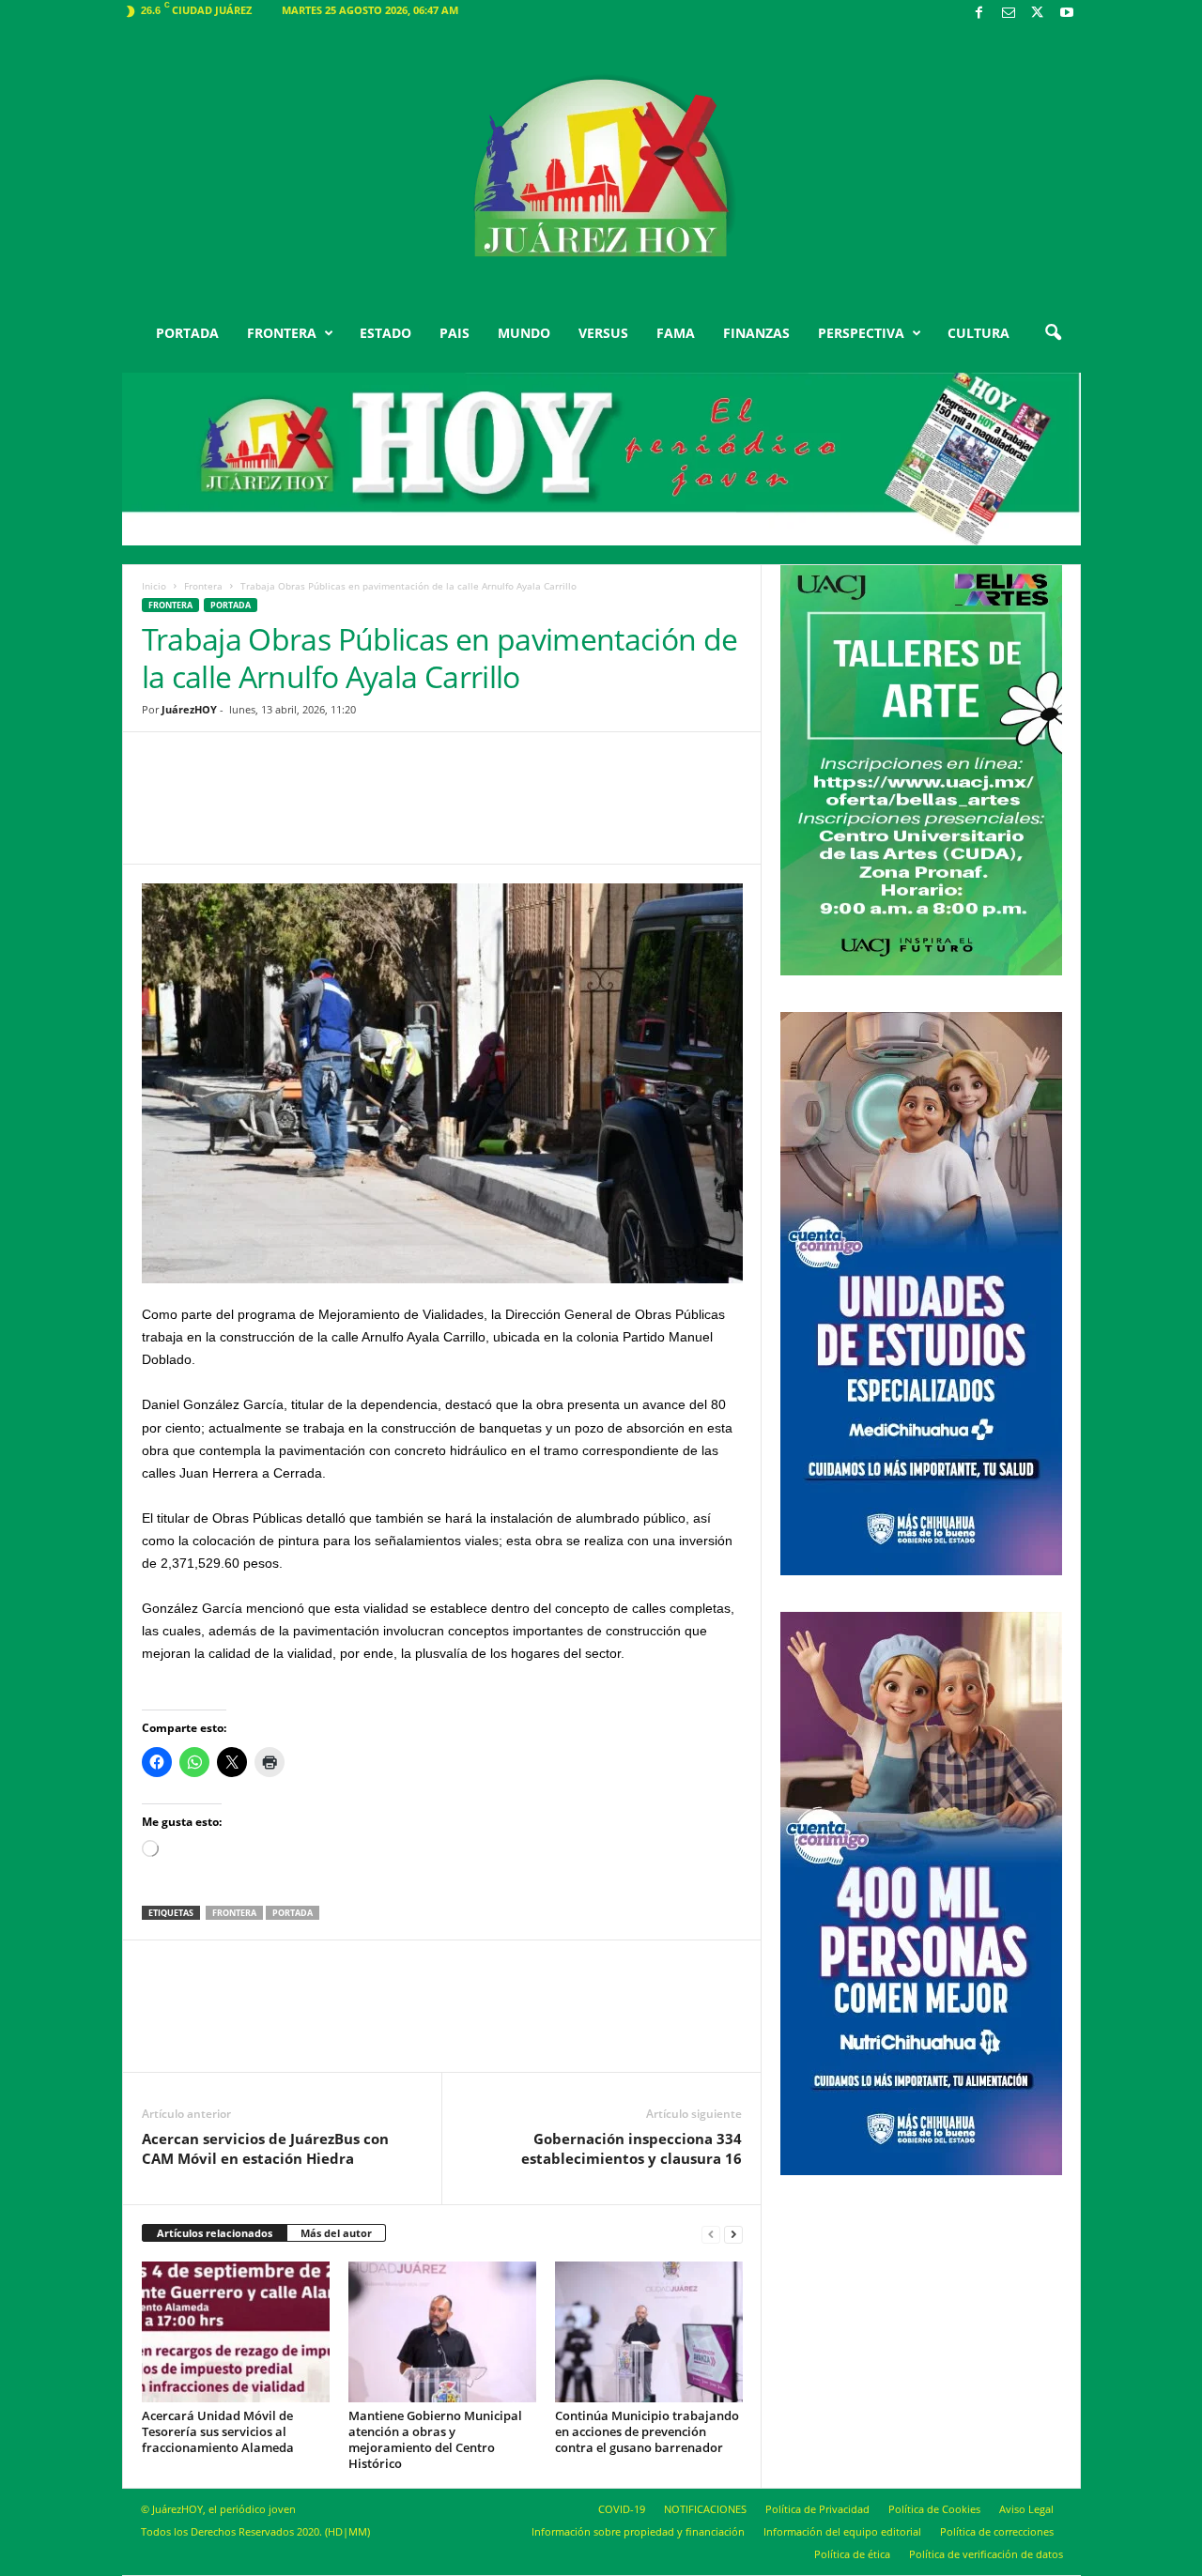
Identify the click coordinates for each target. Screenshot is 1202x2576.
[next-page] (733, 2234)
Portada (293, 1913)
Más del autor (336, 2233)
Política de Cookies (934, 2509)
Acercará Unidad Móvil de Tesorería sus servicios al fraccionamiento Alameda (218, 2431)
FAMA (676, 333)
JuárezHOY (189, 709)
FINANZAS (756, 333)
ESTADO (385, 333)
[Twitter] (1038, 14)
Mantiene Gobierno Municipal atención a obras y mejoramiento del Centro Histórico (435, 2439)
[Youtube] (1067, 14)
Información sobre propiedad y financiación (638, 2531)
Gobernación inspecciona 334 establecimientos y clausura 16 (632, 2148)
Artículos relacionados (215, 2233)
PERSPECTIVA (861, 333)
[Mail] (1009, 14)
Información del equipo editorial (842, 2531)
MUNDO (524, 333)
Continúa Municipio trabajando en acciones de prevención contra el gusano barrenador (647, 2431)
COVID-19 (622, 2509)
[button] (1053, 333)
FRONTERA (282, 333)
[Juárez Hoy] (601, 168)
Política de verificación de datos (986, 2554)
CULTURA (979, 333)
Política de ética (852, 2554)
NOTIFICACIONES (705, 2509)
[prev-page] (711, 2234)
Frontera (203, 586)
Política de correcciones (997, 2531)
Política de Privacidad (817, 2509)
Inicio (154, 586)
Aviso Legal (1026, 2509)
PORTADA (187, 333)
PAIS (455, 333)
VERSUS (603, 333)
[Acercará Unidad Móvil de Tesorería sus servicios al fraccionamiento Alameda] (236, 2332)
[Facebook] (979, 14)
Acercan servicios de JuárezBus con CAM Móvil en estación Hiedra (265, 2148)
